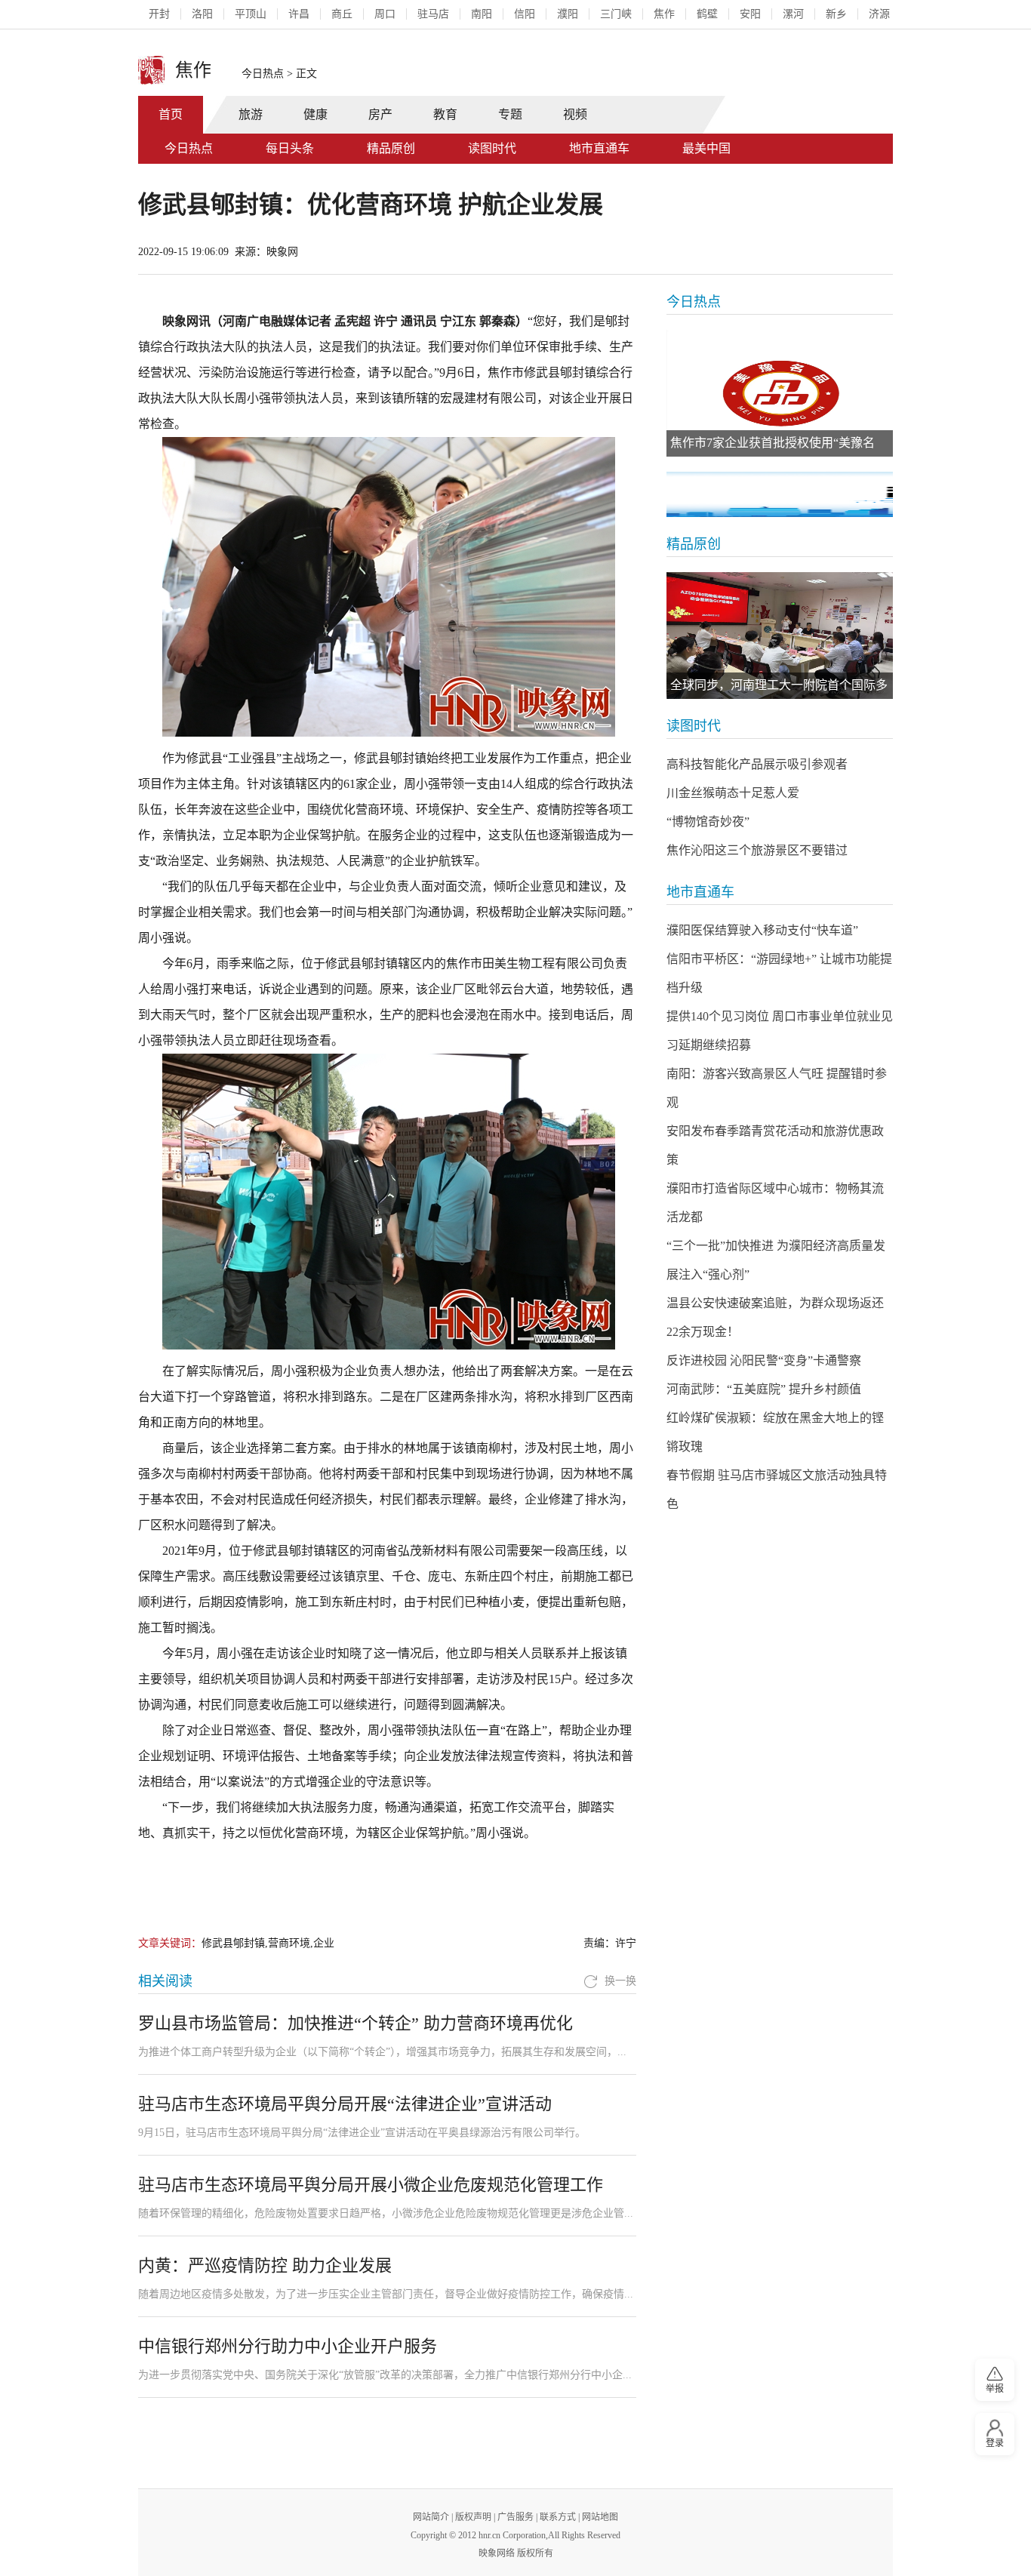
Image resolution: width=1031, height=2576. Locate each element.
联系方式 (558, 2517)
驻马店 (433, 14)
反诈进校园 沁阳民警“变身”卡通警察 (764, 1360)
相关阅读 (165, 1981)
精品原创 (391, 148)
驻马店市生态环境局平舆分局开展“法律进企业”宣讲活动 (345, 2104)
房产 (380, 114)
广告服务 (515, 2517)
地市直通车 (599, 148)
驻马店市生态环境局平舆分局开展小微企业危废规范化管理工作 (371, 2185)
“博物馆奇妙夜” (708, 822)
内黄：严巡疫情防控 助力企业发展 (265, 2265)
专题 (510, 114)
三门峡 (616, 14)
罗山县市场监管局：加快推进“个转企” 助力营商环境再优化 (355, 2023)
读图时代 (492, 148)
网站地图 (600, 2517)
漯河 (793, 14)
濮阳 (568, 14)
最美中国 (706, 148)
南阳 (482, 14)
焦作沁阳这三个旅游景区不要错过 (757, 850)
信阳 (525, 14)
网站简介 (431, 2517)
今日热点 (263, 74)
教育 (445, 114)
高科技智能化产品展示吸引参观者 (757, 764)
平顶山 (251, 14)
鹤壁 (707, 14)
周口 (385, 14)
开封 (159, 14)
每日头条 (290, 148)
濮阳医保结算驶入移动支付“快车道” (762, 930)
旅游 (251, 114)
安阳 (750, 14)
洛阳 (202, 14)
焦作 (664, 14)
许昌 (299, 14)
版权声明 (473, 2517)
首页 (171, 114)
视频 (575, 114)
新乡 (836, 14)
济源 (879, 14)
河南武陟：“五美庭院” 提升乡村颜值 (764, 1389)
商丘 (342, 14)
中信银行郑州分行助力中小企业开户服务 (288, 2346)
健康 (315, 114)
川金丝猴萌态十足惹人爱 (733, 793)
